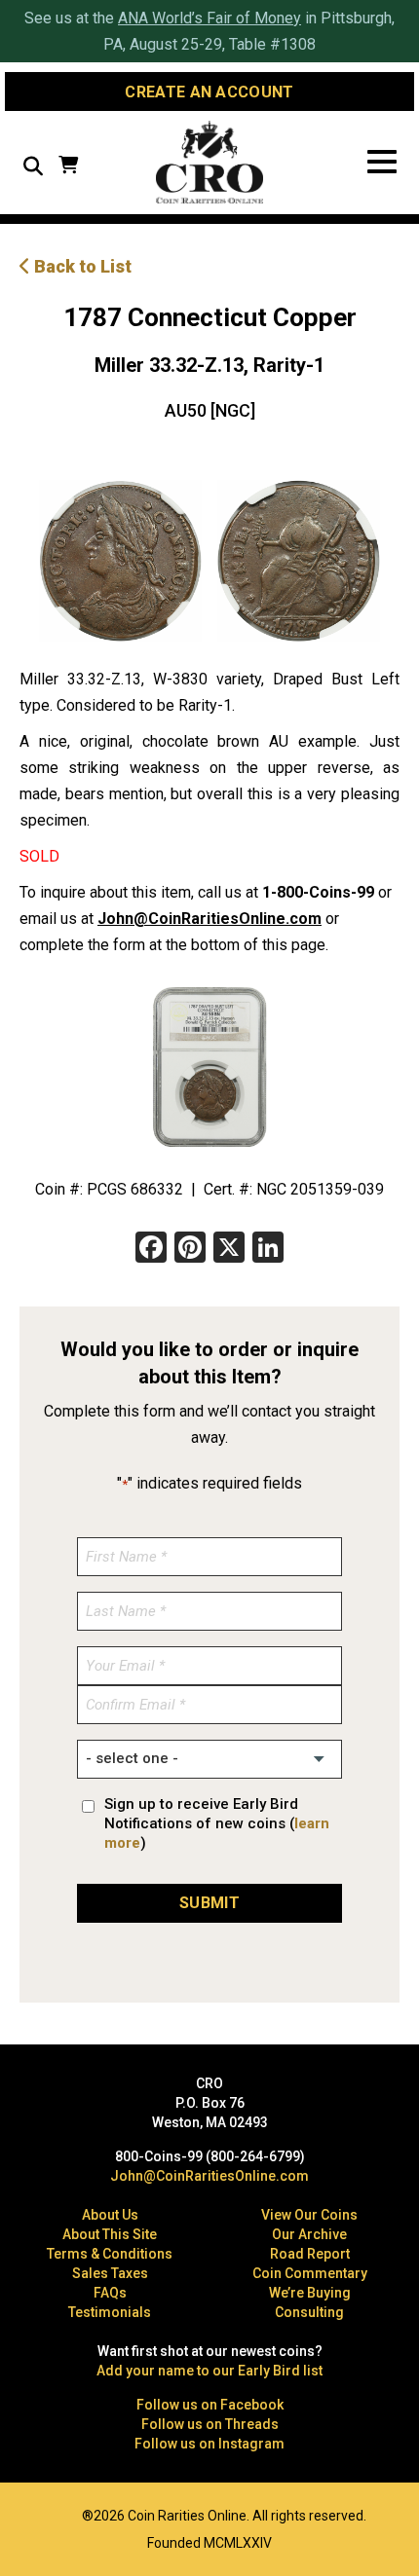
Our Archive (309, 2234)
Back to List (81, 266)
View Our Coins (309, 2215)
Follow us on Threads (210, 2424)
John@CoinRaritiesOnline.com (209, 919)
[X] (229, 1250)
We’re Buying (310, 2293)
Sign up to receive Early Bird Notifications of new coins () (217, 1823)
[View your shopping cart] (68, 167)
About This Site (110, 2234)
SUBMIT (209, 1903)
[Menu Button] (382, 162)
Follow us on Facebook (210, 2405)
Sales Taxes (110, 2273)
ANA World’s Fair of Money (209, 18)
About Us (110, 2215)
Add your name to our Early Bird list (209, 2371)
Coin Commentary (310, 2273)
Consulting (309, 2312)
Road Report (310, 2254)
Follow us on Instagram (209, 2444)
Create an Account (209, 92)
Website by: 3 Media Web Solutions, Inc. (29, 2514)
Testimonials (110, 2312)
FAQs (110, 2293)
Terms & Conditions (110, 2254)
